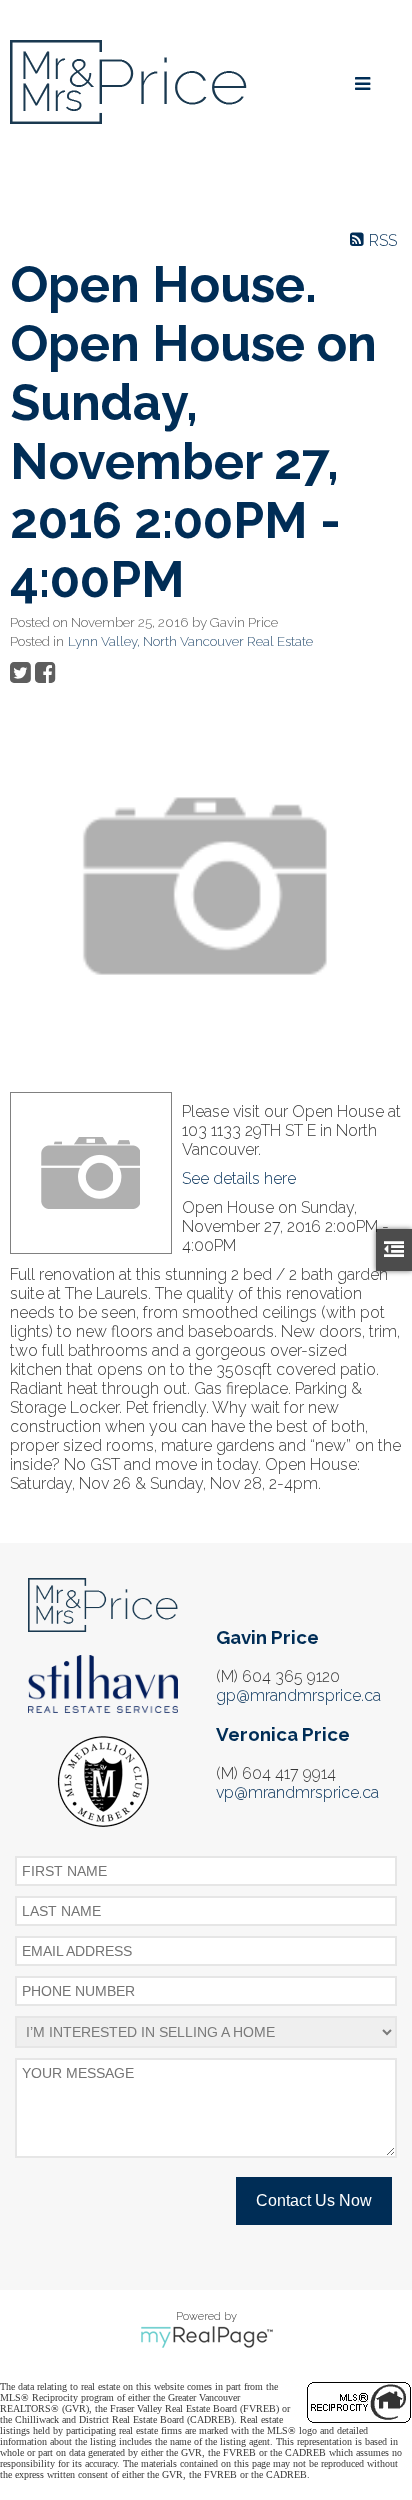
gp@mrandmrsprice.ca (298, 1695)
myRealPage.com (206, 2337)
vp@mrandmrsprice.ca (297, 1792)
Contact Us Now (314, 2200)
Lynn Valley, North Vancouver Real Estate (190, 641)
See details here (239, 1178)
